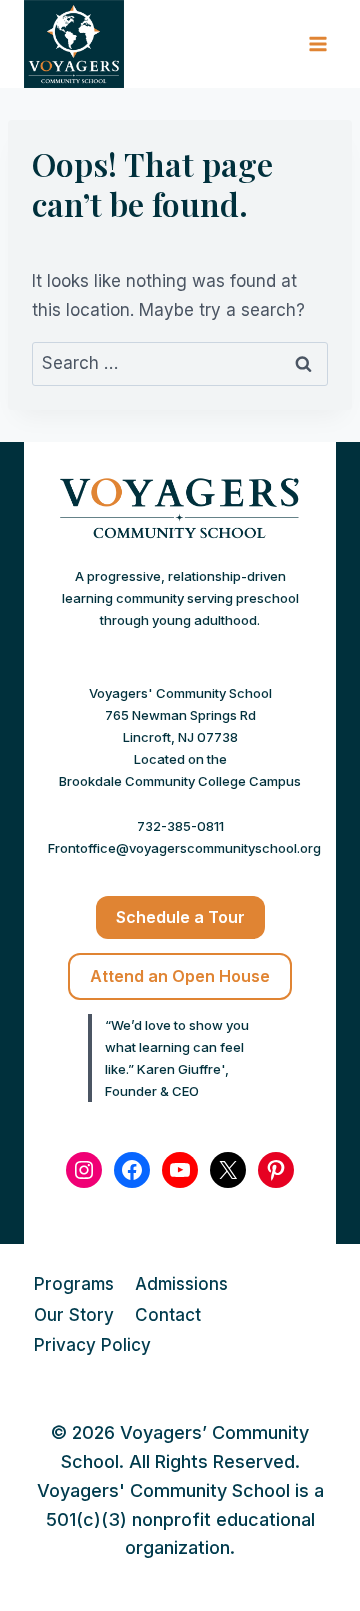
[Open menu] (317, 44)
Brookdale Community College (152, 781)
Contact (168, 1315)
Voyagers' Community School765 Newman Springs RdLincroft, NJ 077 (180, 715)
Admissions (181, 1284)
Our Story (74, 1315)
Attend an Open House (180, 976)
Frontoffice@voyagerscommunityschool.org (184, 848)
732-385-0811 (180, 826)
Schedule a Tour (180, 917)
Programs (74, 1284)
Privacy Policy (92, 1345)
